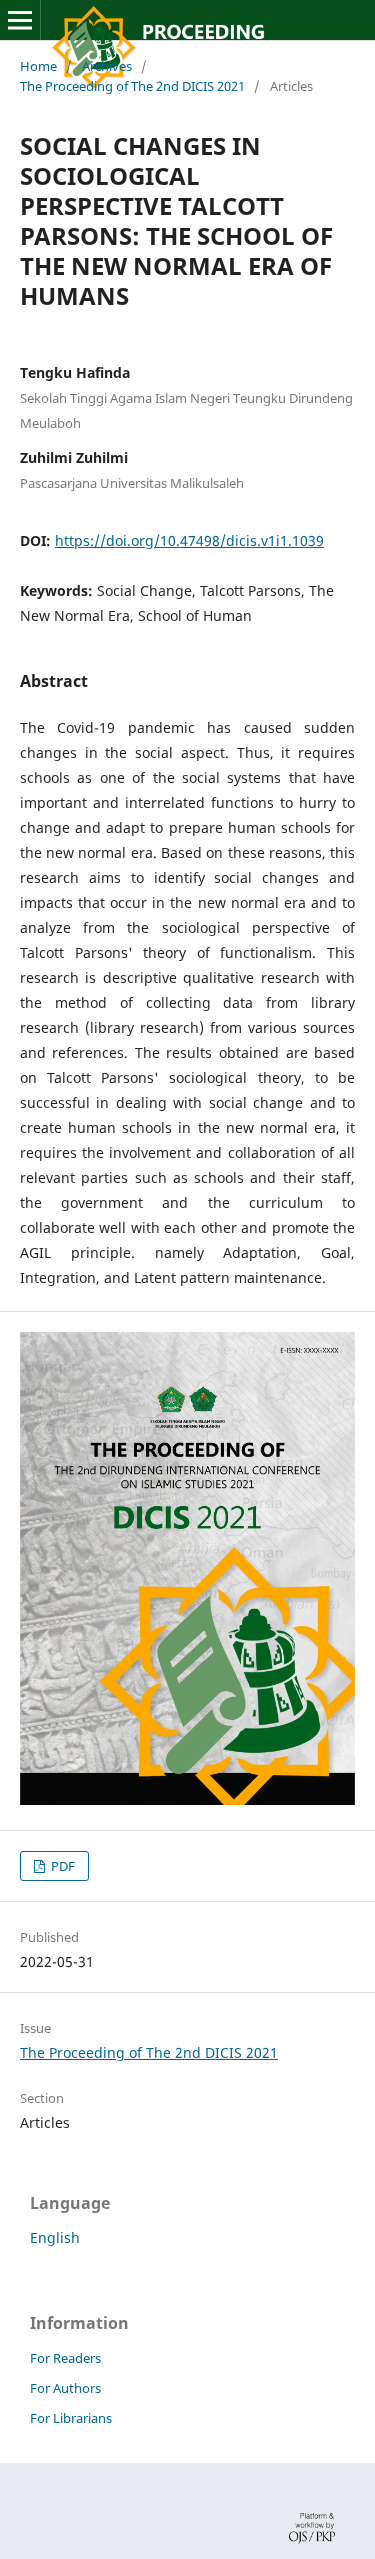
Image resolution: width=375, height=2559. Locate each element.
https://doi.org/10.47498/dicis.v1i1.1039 (189, 540)
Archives (107, 66)
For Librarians (71, 2418)
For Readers (65, 2358)
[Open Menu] (20, 20)
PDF (61, 1866)
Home (38, 66)
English (55, 2237)
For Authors (65, 2388)
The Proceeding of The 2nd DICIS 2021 (132, 86)
